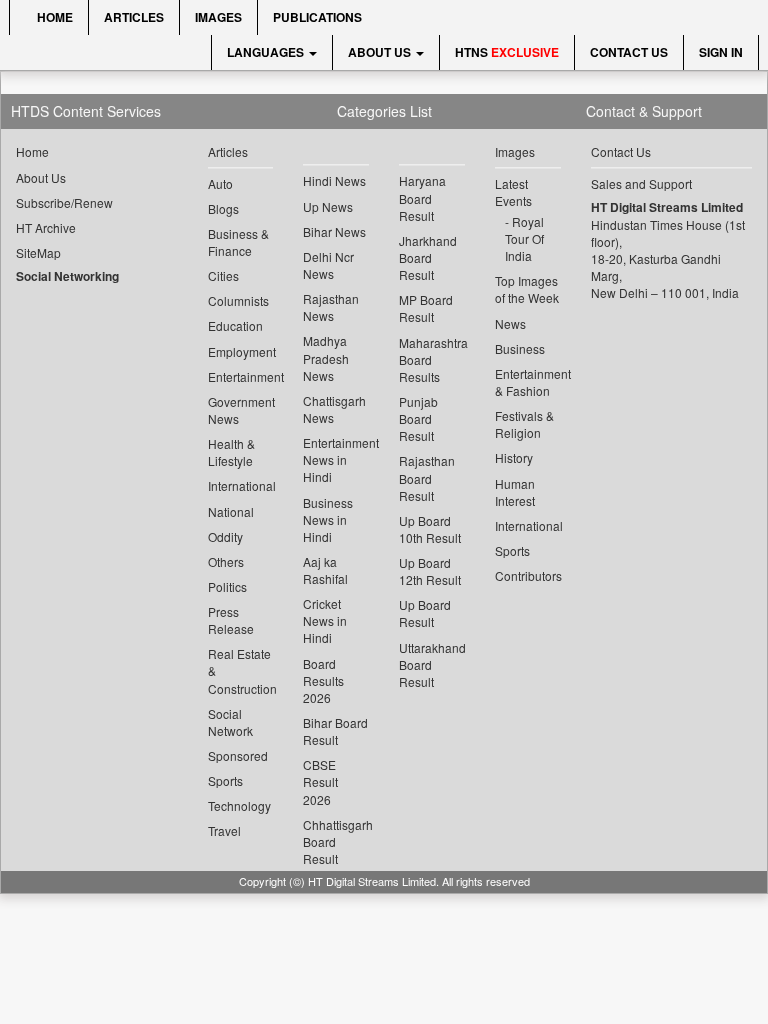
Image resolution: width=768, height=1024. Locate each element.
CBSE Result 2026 (320, 781)
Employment (241, 351)
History (514, 457)
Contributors (528, 575)
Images (218, 17)
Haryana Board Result (422, 197)
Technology (239, 805)
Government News (241, 410)
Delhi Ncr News (328, 265)
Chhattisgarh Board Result (336, 841)
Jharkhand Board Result (428, 257)
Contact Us (629, 52)
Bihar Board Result (335, 731)
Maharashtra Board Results (432, 359)
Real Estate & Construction (241, 670)
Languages (267, 52)
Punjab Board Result (418, 418)
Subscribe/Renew (64, 202)
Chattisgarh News (334, 409)
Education (235, 325)
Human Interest (515, 492)
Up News (328, 206)
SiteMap (38, 252)
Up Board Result (425, 613)
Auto (220, 183)
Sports (225, 780)
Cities (223, 275)
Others (226, 561)
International (241, 485)
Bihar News (334, 231)
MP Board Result (426, 308)
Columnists (238, 300)
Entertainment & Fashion (528, 382)
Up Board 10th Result (430, 529)
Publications (317, 17)
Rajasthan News (331, 307)
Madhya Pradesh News (326, 357)
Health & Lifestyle (231, 452)
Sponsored (238, 755)
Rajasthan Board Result (427, 477)
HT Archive (46, 227)
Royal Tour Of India (524, 238)
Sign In (721, 52)
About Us (381, 52)
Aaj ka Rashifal (325, 570)
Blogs (223, 208)
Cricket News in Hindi (325, 620)
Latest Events (513, 192)
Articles (134, 17)
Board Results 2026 (323, 680)
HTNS (507, 52)
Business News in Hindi (328, 519)
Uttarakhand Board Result (432, 664)
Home (53, 17)
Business (520, 348)
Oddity (225, 536)
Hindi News (334, 180)
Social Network (230, 722)
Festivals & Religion (524, 424)
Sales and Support (641, 183)
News (510, 323)
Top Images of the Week (527, 289)
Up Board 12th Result (430, 571)
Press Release (231, 620)
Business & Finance (238, 242)
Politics (227, 586)
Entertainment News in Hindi (336, 459)
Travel (224, 830)
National (231, 511)
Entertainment (241, 376)
